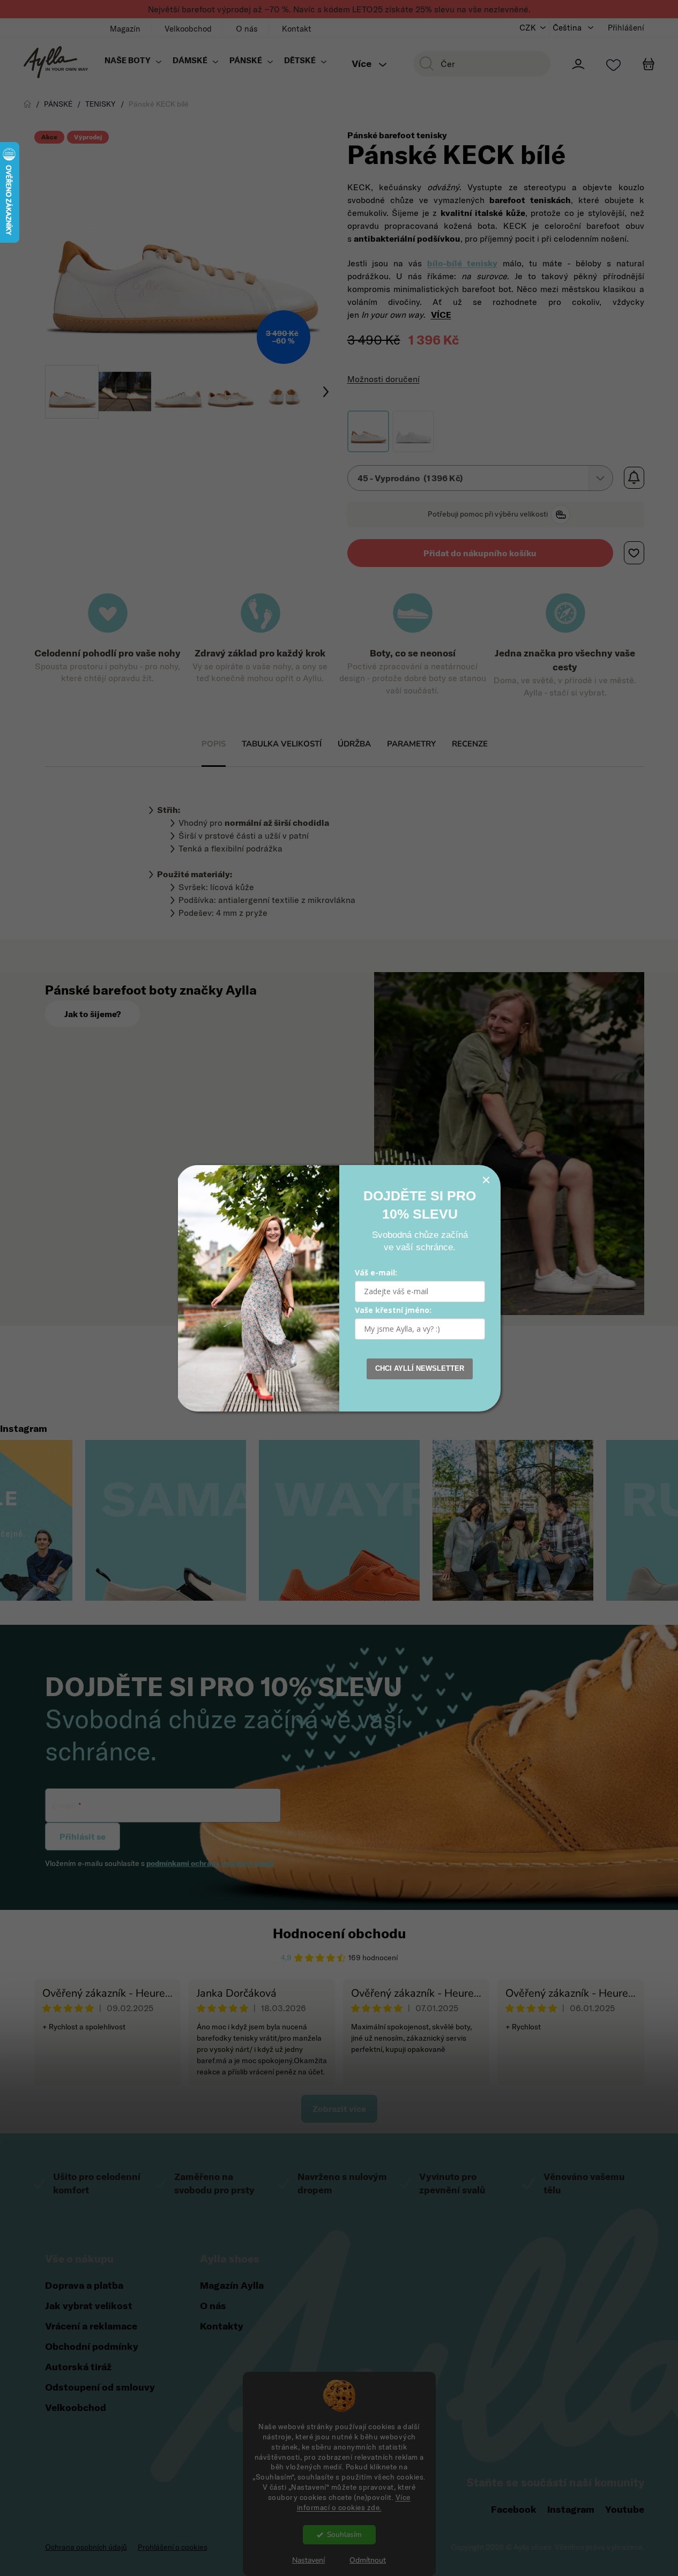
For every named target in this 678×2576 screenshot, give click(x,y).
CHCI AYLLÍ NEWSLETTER (420, 1368)
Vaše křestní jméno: (393, 1310)
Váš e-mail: (376, 1272)
